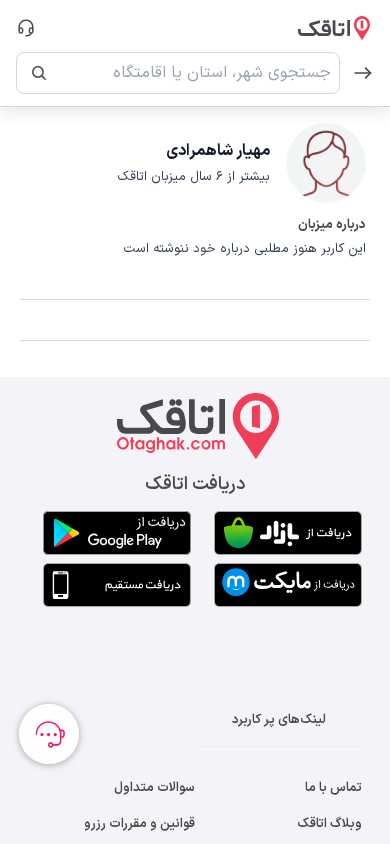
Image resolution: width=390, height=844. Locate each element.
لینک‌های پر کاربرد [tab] (279, 720)
